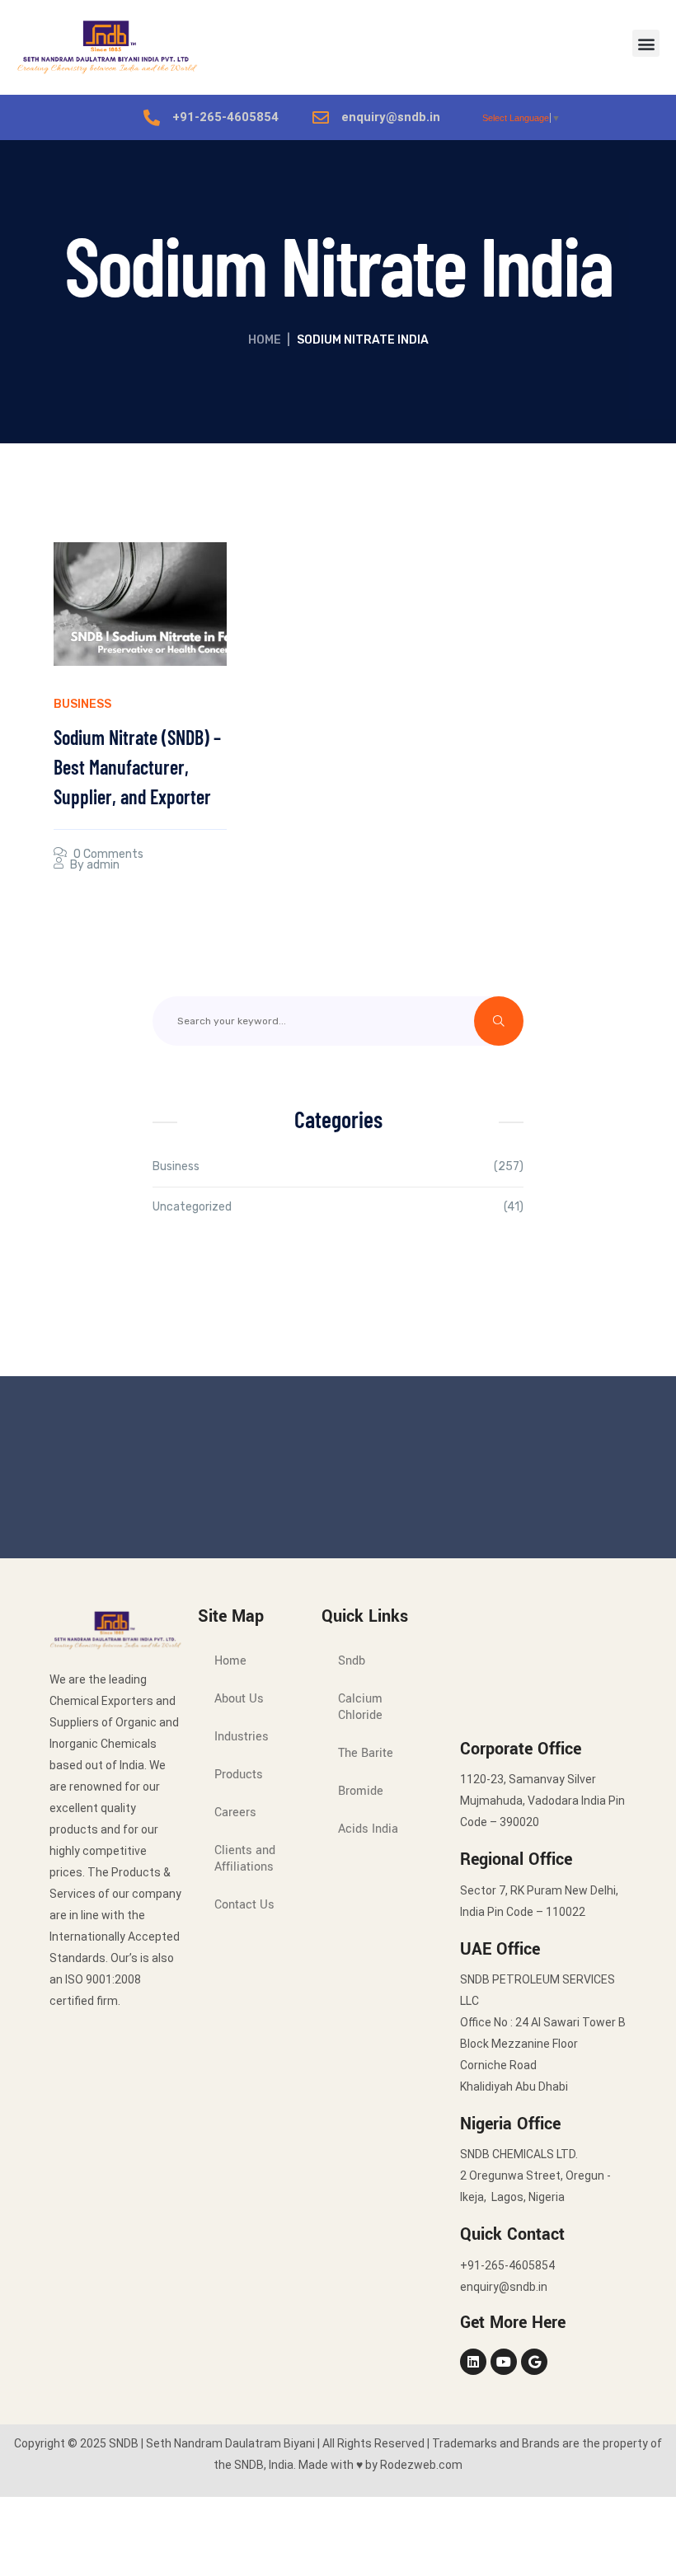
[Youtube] (504, 2362)
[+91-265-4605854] (152, 118)
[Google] (534, 2362)
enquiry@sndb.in (391, 117)
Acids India (368, 1829)
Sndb (352, 1661)
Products (239, 1775)
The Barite (366, 1753)
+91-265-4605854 (225, 117)
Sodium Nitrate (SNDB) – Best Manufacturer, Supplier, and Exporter (137, 767)
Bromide (361, 1791)
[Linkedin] (473, 2362)
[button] (646, 43)
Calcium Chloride (360, 1707)
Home (265, 340)
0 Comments (108, 854)
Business (82, 704)
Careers (235, 1813)
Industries (242, 1737)
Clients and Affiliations (245, 1859)
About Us (239, 1699)
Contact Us (244, 1905)
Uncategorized (192, 1207)
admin (103, 865)
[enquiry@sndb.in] (321, 118)
